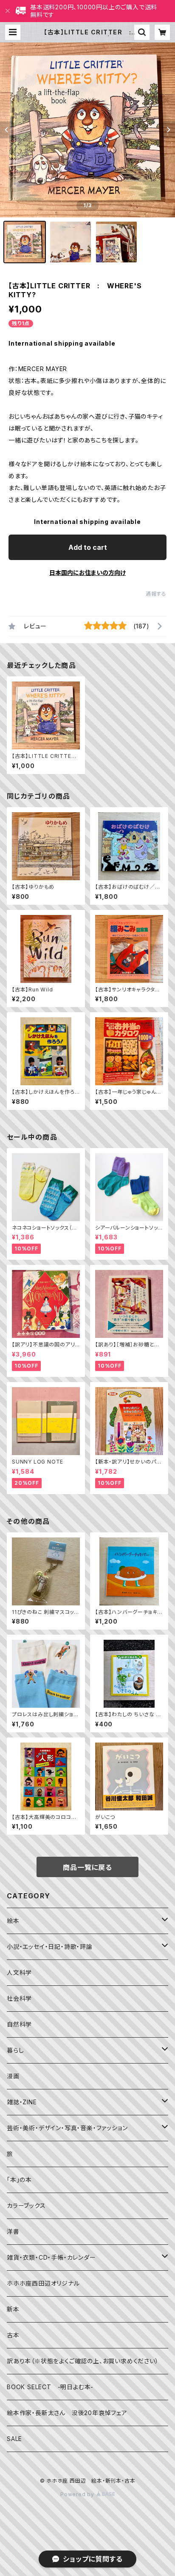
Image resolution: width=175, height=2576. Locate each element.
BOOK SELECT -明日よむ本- (50, 2387)
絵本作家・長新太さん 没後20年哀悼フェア (67, 2413)
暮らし (15, 2050)
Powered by (78, 2494)
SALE (14, 2439)
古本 (13, 2335)
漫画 (13, 2076)
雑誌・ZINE (22, 2102)
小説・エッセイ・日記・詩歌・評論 (50, 1947)
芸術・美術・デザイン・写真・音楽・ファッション (67, 2128)
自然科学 (19, 2024)
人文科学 (19, 1972)
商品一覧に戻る (87, 1867)
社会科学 (19, 1998)
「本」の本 (19, 2180)
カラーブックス (26, 2206)
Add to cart (88, 547)
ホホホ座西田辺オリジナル (43, 2283)
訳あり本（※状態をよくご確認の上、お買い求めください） (83, 2361)
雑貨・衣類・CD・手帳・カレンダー (51, 2257)
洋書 (13, 2231)
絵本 (13, 1921)
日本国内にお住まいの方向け (87, 573)
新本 (13, 2309)
